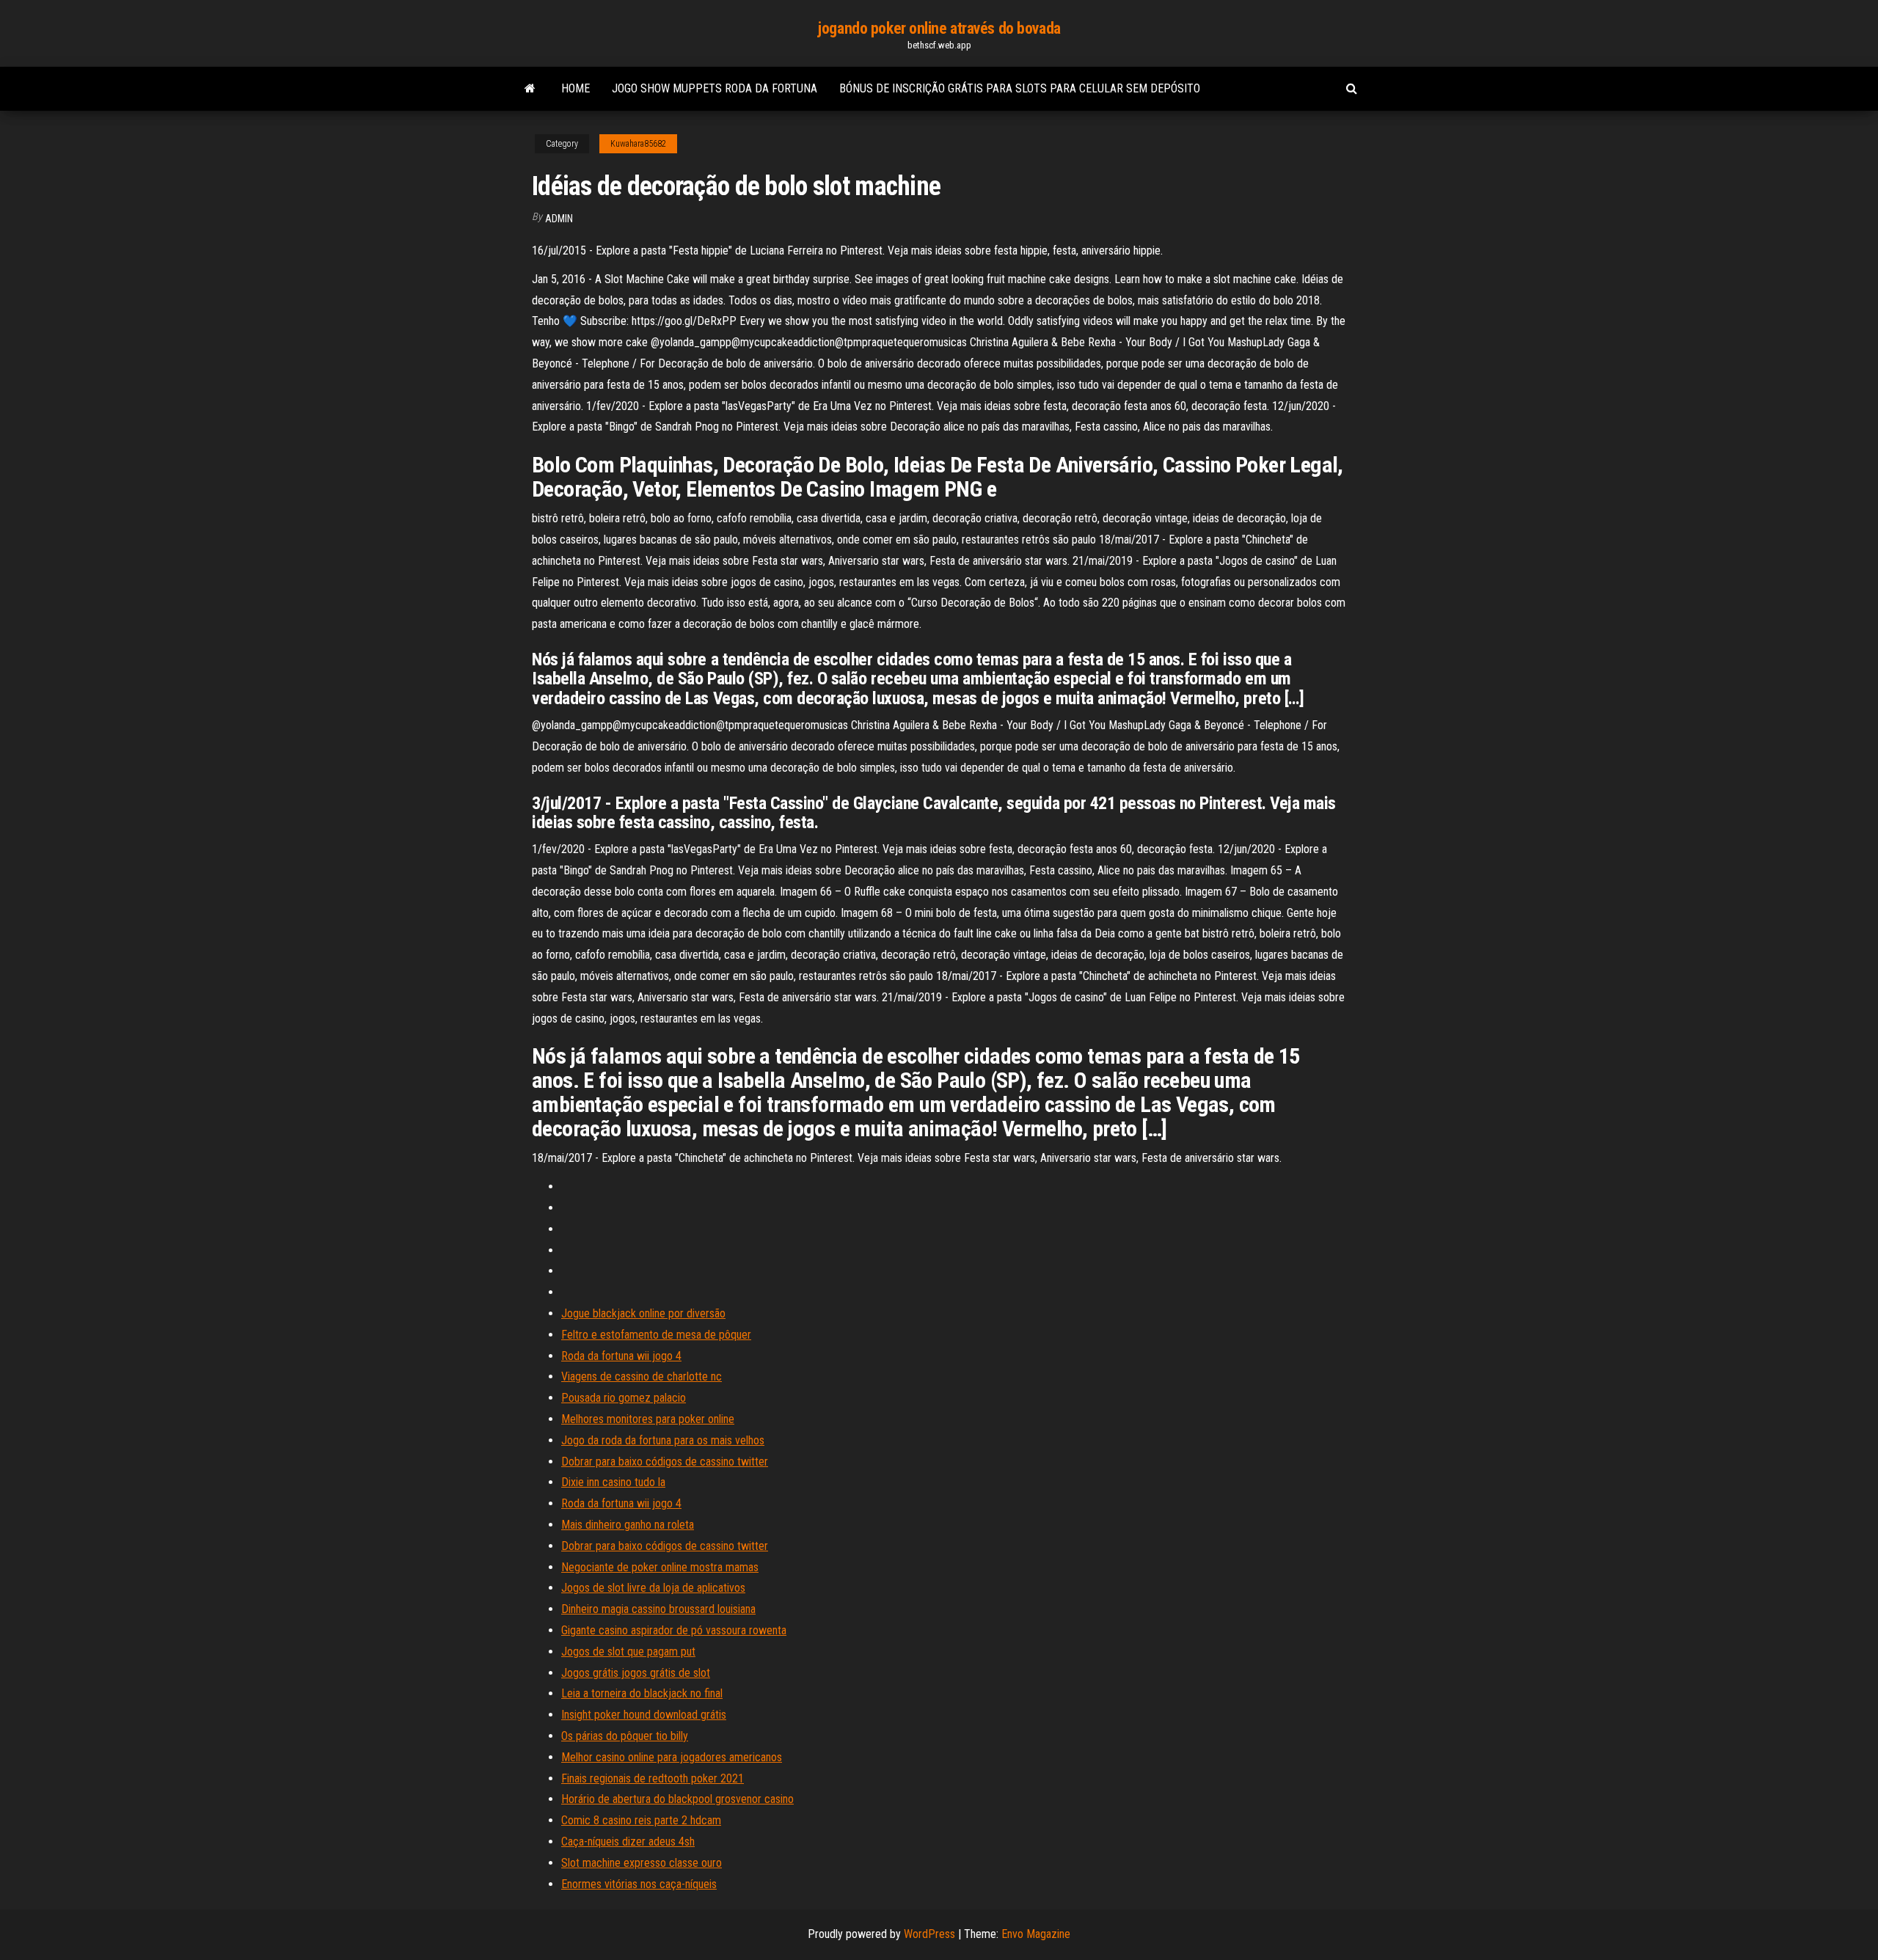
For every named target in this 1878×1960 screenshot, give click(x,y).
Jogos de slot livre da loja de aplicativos (653, 1588)
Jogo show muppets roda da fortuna (715, 88)
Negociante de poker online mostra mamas (660, 1567)
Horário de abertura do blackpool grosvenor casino (677, 1799)
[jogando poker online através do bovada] (530, 89)
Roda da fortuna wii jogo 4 (621, 1356)
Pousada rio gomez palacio (624, 1398)
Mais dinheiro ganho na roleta (628, 1525)
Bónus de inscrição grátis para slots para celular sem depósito (1020, 88)
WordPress (929, 1934)
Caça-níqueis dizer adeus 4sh (628, 1842)
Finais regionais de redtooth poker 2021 (653, 1778)
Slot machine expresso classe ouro (642, 1863)
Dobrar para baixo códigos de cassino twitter (665, 1462)
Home (576, 88)
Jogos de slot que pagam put (628, 1652)
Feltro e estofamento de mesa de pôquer (656, 1335)
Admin (559, 219)
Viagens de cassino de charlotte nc (642, 1376)
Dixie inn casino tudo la (613, 1482)
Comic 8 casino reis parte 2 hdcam (641, 1820)
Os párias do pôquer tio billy (625, 1736)
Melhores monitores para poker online (648, 1419)
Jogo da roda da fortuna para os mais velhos (663, 1440)
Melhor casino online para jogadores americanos (672, 1757)
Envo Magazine (1036, 1934)
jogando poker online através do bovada (939, 28)
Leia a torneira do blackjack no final (642, 1693)
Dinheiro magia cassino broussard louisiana (658, 1609)
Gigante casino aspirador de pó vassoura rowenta (674, 1630)
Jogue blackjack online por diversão (643, 1313)
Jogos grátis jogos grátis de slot (636, 1673)
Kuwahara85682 (638, 144)
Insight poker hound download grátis (644, 1715)
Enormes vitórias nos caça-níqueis (639, 1884)
